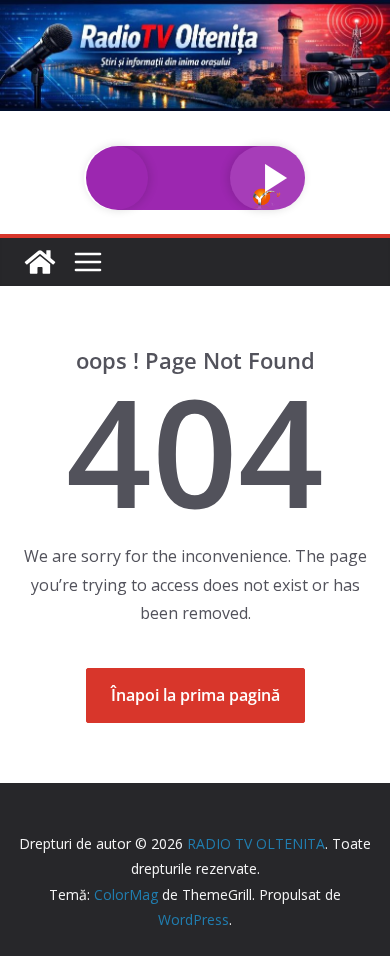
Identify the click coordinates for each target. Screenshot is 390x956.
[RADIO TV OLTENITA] (195, 14)
